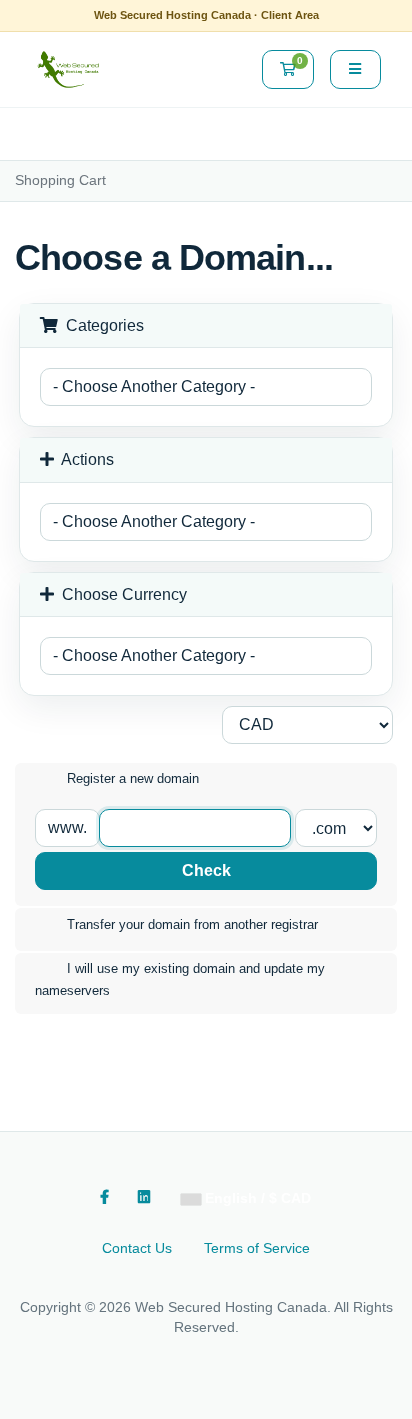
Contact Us (137, 1248)
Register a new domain (133, 779)
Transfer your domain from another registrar (192, 924)
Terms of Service (257, 1248)
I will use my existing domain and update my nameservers (180, 979)
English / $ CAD (256, 1198)
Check (206, 870)
